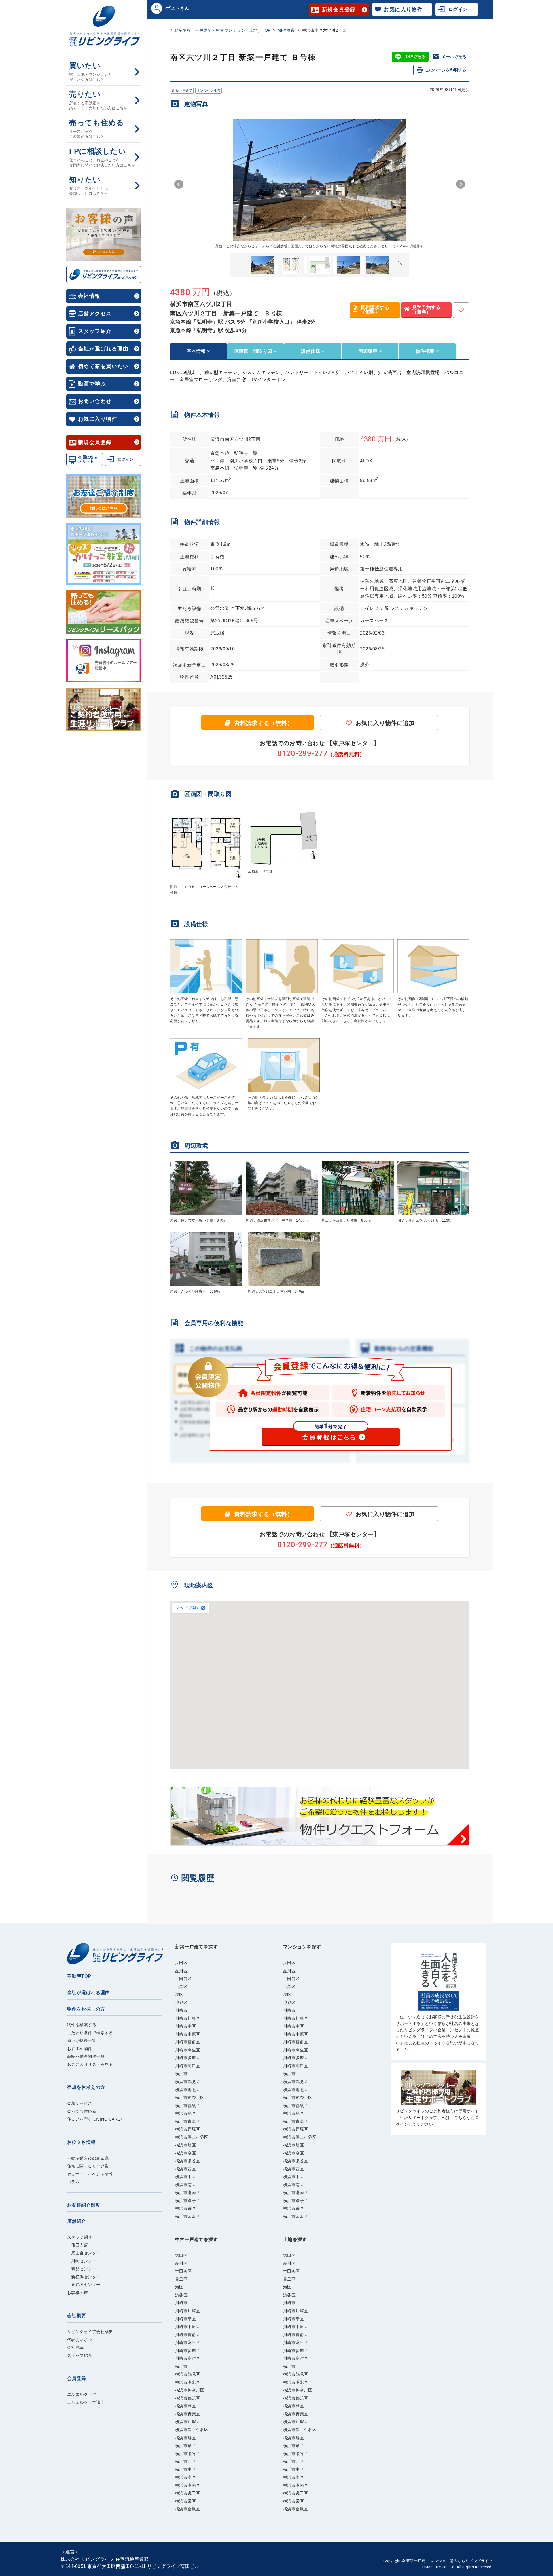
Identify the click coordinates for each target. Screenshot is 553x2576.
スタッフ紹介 (95, 331)
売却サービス (80, 2103)
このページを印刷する (446, 70)
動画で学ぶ (92, 384)
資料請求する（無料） (375, 310)
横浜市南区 (186, 2185)
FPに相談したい (102, 157)
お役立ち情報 (81, 2142)
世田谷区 (183, 1979)
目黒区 (181, 1987)
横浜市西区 (186, 2169)
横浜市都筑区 (188, 2106)
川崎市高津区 (188, 2066)
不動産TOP (79, 1976)
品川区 (181, 1971)
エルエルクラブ (82, 2394)
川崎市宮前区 (188, 2042)
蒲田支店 (78, 2245)
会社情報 (89, 296)
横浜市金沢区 (188, 2216)
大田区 (181, 1963)
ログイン (126, 459)
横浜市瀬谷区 (188, 2161)
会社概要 (77, 2316)
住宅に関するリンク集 (88, 2166)
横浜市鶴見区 (188, 2082)
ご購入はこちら (439, 2002)
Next (461, 184)
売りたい (98, 100)
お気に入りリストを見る (90, 2064)
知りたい (89, 186)
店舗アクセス (95, 314)
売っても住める (97, 129)
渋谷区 (181, 2002)
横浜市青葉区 (188, 2121)
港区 (179, 1994)
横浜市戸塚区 (188, 2129)
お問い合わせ (95, 401)
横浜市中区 (186, 2177)
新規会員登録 (95, 442)
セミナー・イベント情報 (90, 2174)
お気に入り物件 (98, 419)
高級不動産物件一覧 (86, 2056)
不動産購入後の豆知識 (88, 2158)
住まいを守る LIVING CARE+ (95, 2119)
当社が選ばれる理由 (103, 349)
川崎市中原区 (188, 2034)
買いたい (91, 72)
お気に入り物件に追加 (385, 723)
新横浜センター (84, 2277)
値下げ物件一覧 (82, 2040)
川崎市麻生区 (188, 2050)
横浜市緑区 (186, 2113)
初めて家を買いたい (103, 366)
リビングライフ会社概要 (90, 2332)
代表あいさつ (80, 2340)
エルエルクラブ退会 (86, 2402)
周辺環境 (369, 351)
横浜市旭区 (186, 2145)
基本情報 (197, 351)
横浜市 (181, 2074)
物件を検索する (82, 2025)
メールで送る (454, 57)
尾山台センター (84, 2253)
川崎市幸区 (186, 2026)
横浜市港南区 (188, 2192)
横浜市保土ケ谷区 (192, 2137)
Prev (179, 184)
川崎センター (82, 2261)
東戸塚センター (84, 2285)
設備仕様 (311, 351)
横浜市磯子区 (188, 2201)
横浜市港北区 (188, 2090)
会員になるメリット (88, 459)
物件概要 (426, 351)
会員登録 (77, 2378)
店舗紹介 (77, 2221)
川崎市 (181, 2010)
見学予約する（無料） (426, 310)
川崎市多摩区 (188, 2058)
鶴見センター (82, 2269)
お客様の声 (78, 2293)
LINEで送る (414, 57)
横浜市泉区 (186, 2153)
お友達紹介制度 (84, 2205)
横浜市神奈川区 (190, 2097)
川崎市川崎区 (188, 2018)
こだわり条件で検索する (90, 2033)
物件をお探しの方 (86, 2009)
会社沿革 (75, 2347)
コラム (73, 2182)
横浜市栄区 (186, 2208)
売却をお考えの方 (86, 2087)
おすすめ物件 (80, 2049)
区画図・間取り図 (254, 351)
